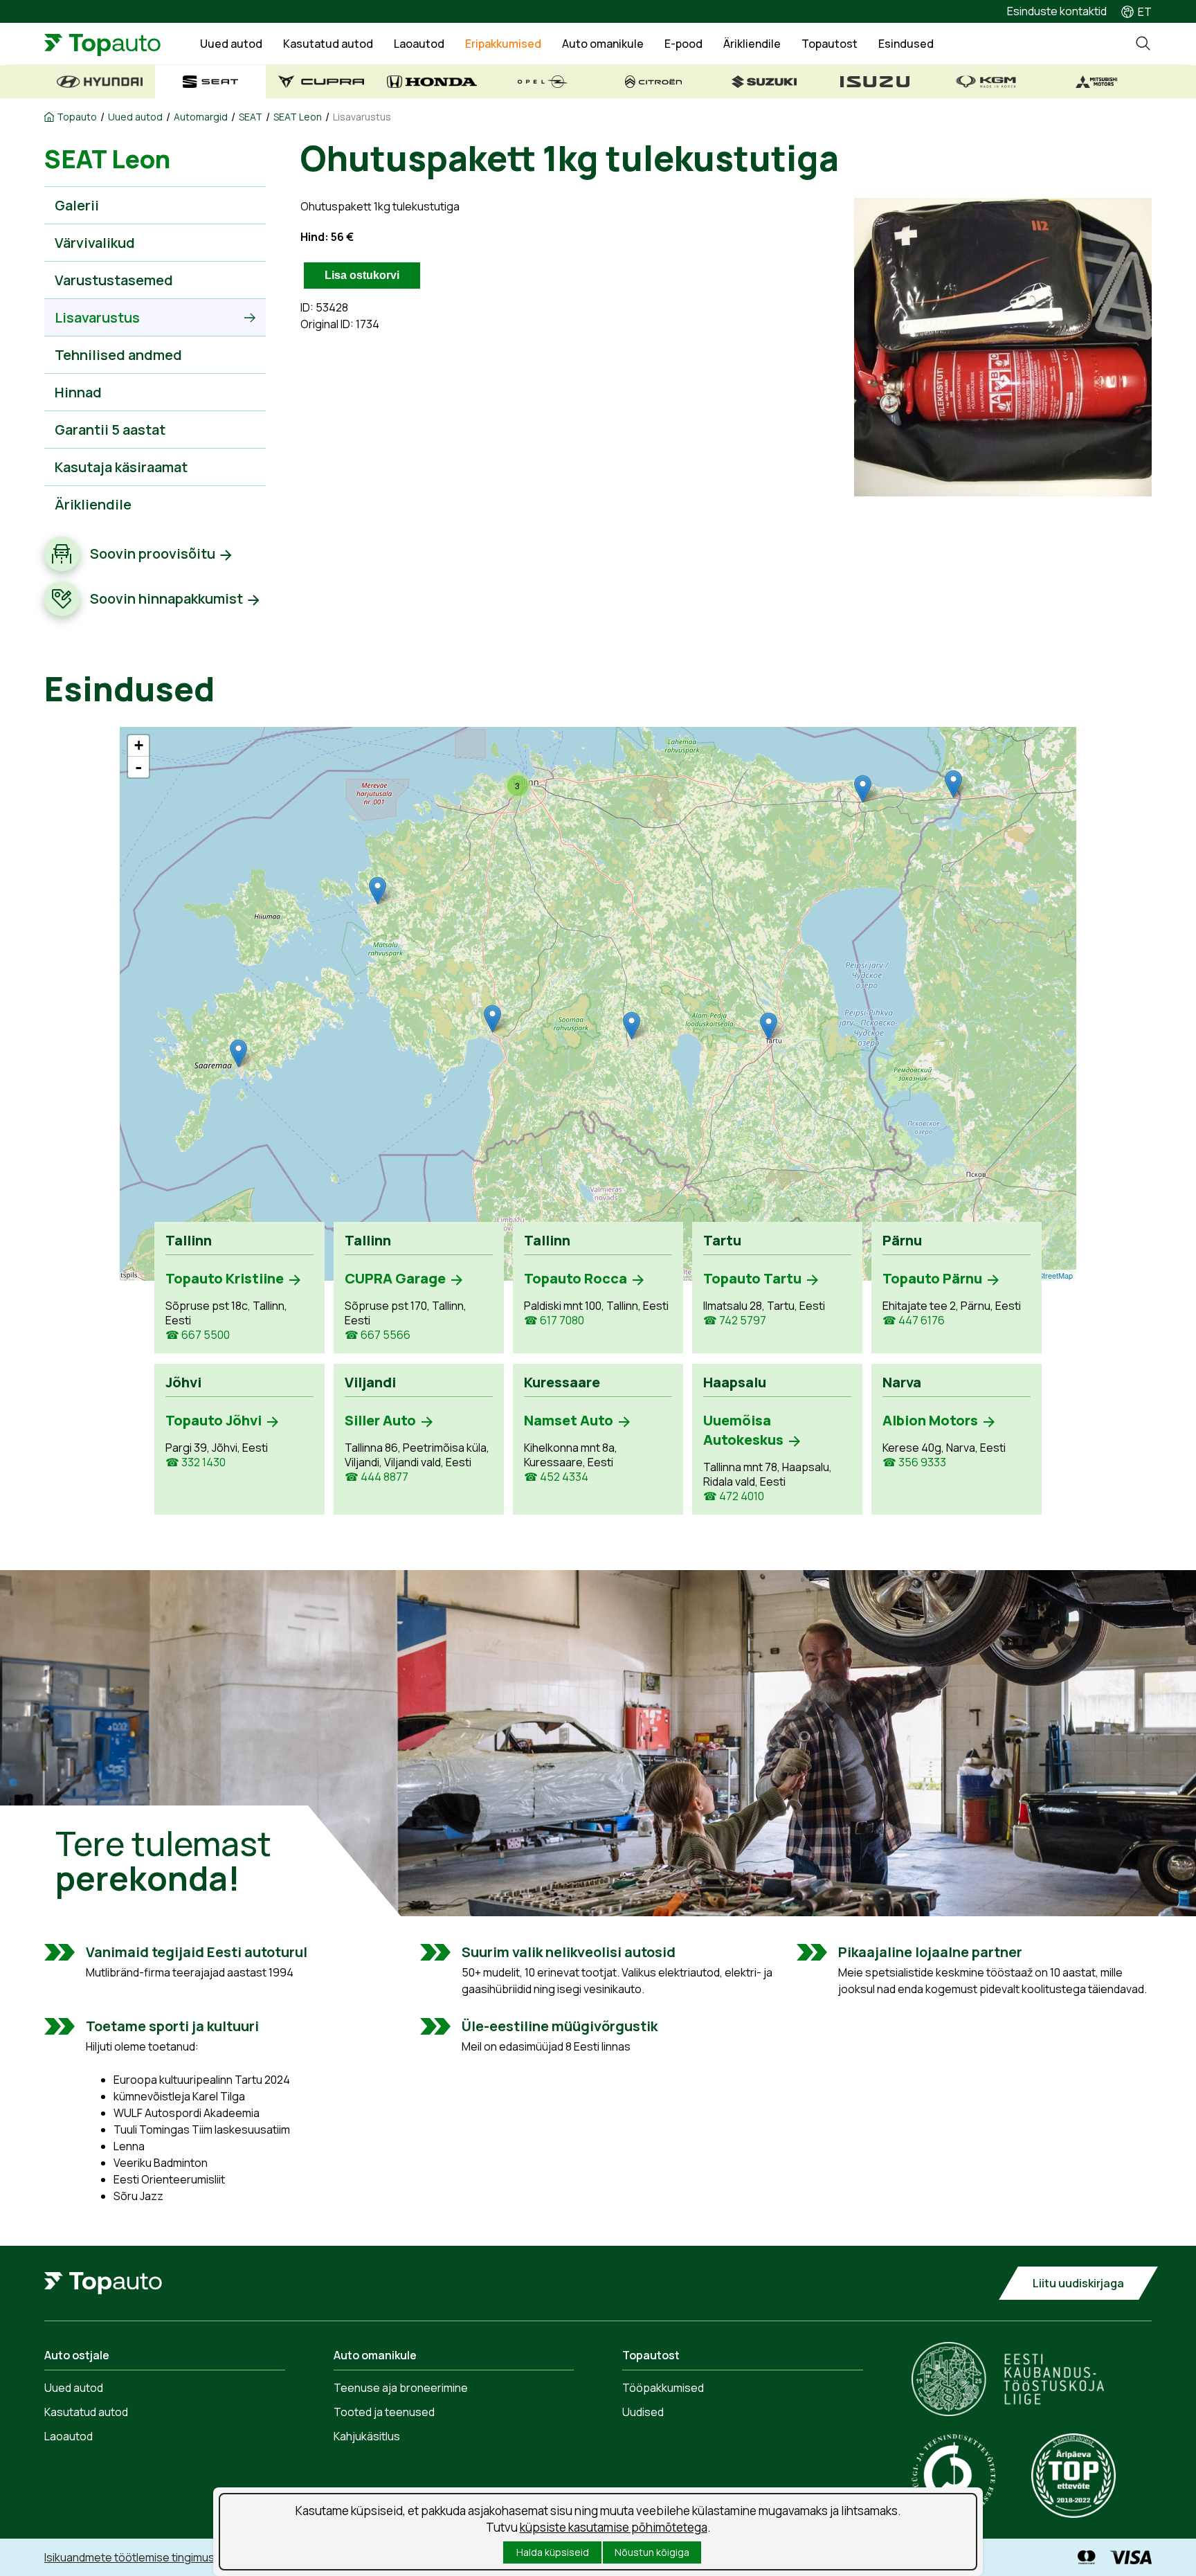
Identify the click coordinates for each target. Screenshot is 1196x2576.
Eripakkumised (503, 44)
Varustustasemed (114, 280)
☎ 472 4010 (734, 1496)
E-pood (683, 44)
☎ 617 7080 (554, 1321)
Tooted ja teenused (384, 2412)
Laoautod (419, 44)
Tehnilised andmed (118, 355)
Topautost (830, 44)
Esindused (906, 44)
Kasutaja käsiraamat (121, 467)
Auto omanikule (603, 44)
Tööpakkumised (663, 2388)
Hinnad (78, 392)
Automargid (201, 117)
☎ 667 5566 (378, 1335)
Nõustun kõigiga (652, 2552)
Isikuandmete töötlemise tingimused (136, 2557)
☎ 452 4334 (556, 1477)
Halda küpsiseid (553, 2552)
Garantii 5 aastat (110, 430)
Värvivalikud (95, 243)
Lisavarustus (362, 117)
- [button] (138, 767)
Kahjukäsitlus (367, 2436)
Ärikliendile (752, 44)
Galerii (77, 205)
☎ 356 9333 (914, 1462)
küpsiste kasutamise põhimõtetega (614, 2527)
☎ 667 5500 (198, 1335)
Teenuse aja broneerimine (401, 2388)
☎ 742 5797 (735, 1321)
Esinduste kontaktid (1057, 11)
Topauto (77, 117)
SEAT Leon (298, 117)
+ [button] (139, 745)
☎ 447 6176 (914, 1321)
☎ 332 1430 (196, 1462)
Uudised (643, 2412)
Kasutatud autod (328, 44)
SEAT (251, 117)
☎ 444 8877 (377, 1477)
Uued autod (231, 44)
